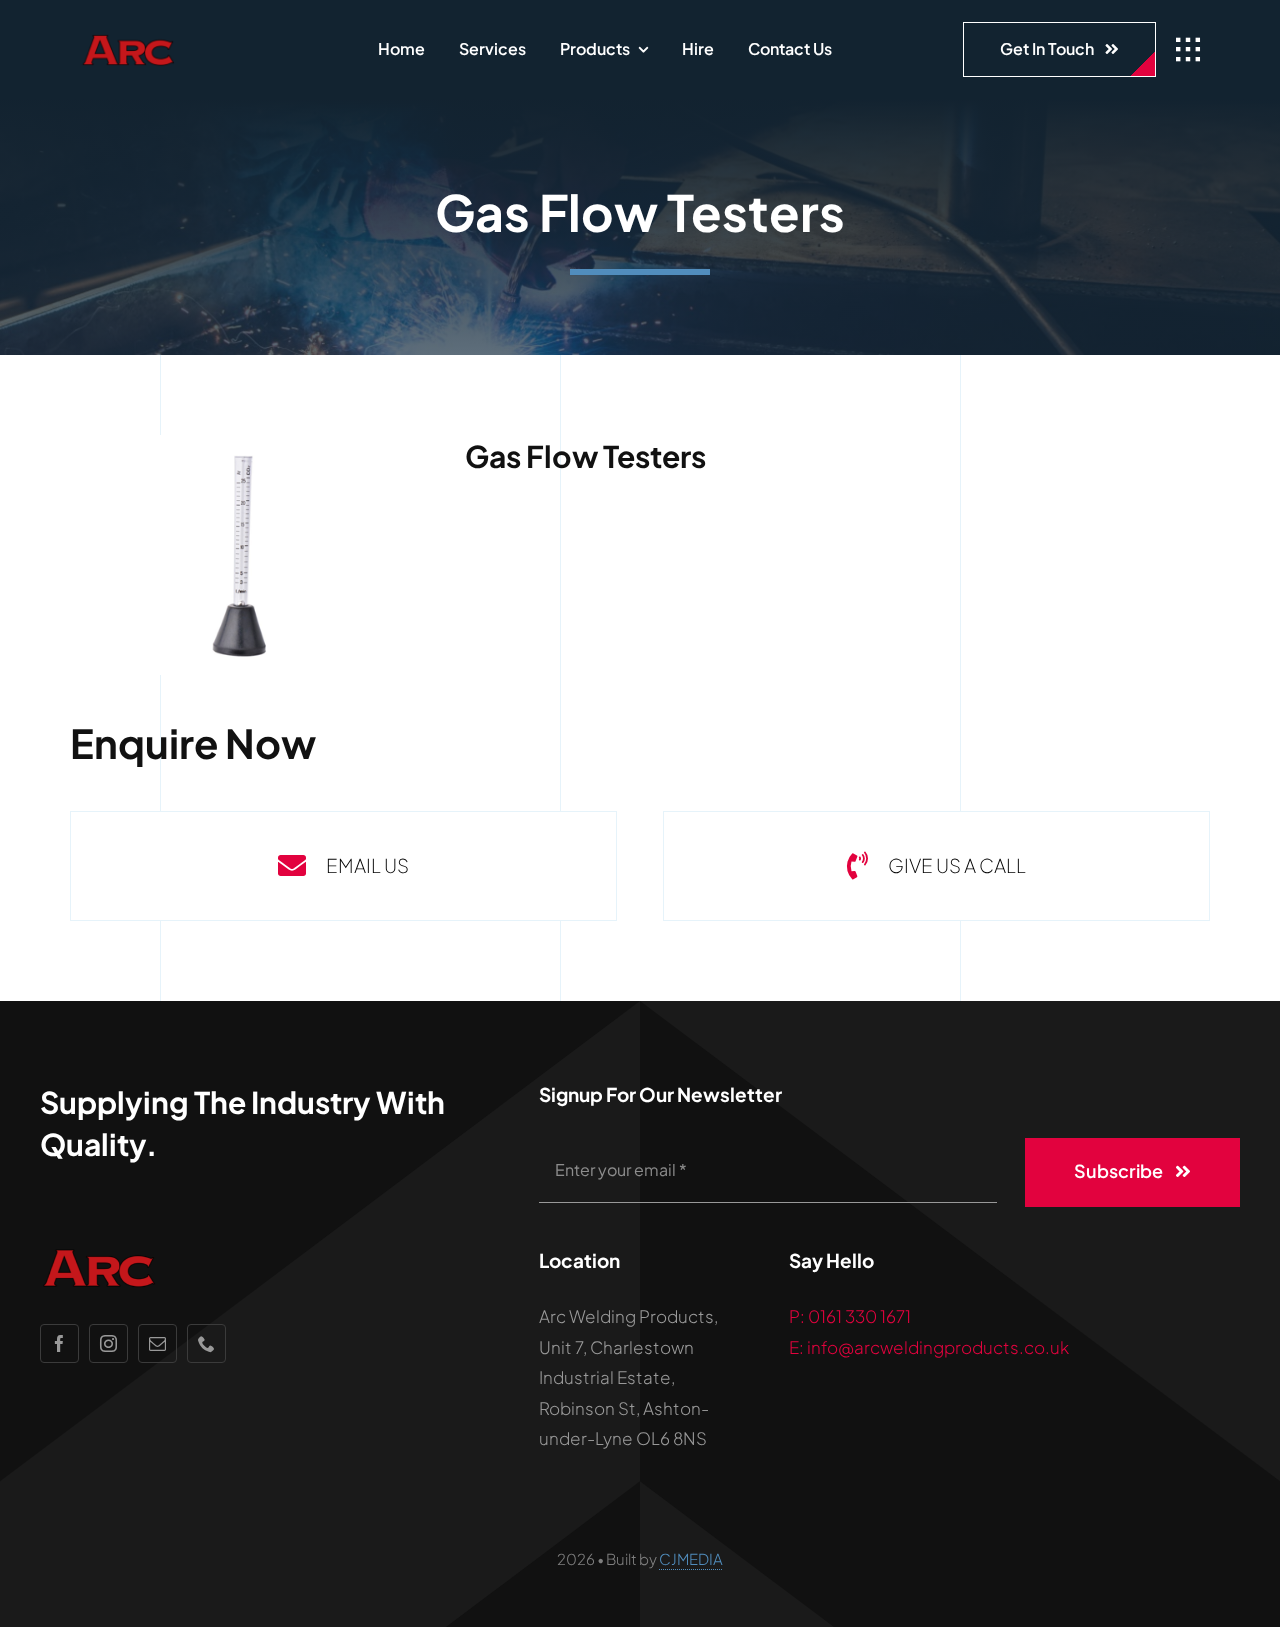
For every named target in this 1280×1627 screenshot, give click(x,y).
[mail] (157, 1343)
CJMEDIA (691, 1558)
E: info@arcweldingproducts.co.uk (929, 1347)
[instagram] (108, 1343)
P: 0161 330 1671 (850, 1316)
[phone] (206, 1343)
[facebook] (59, 1343)
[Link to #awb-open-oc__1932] (1188, 50)
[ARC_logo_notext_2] (174, 41)
